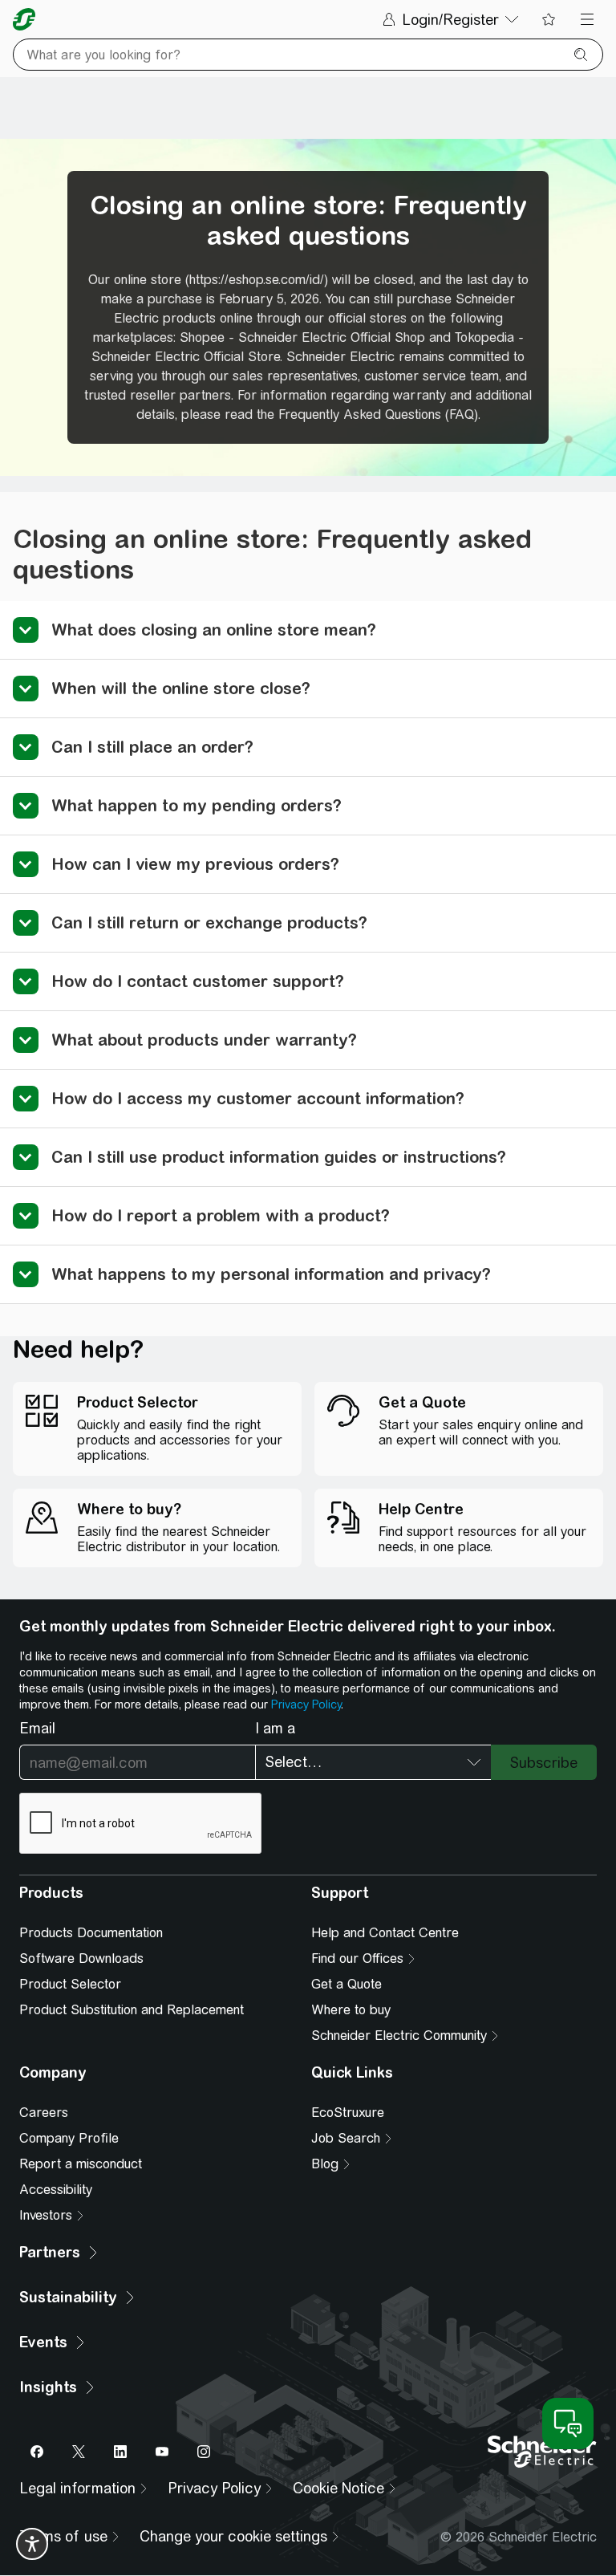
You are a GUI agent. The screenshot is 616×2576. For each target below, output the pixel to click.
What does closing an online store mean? (214, 630)
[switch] (32, 2544)
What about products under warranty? (204, 1040)
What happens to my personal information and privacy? (271, 1274)
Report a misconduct (81, 2164)
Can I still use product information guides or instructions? (279, 1157)
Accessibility (56, 2190)
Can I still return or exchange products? (209, 922)
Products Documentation (91, 1933)
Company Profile (69, 2138)
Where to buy (351, 2010)
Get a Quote (346, 1984)
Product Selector (70, 1984)
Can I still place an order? (152, 747)
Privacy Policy (306, 1704)
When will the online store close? (181, 688)
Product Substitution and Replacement (132, 2010)
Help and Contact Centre (385, 1933)
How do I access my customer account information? (258, 1098)
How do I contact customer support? (198, 981)
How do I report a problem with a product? (221, 1215)
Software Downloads (81, 1958)
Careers (44, 2113)
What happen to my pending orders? (197, 805)
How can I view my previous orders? (195, 864)
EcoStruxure (348, 2113)
